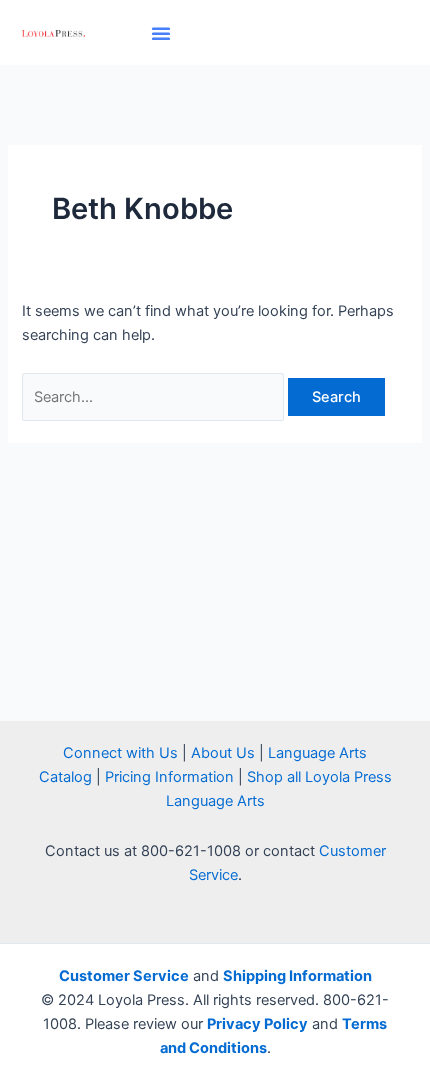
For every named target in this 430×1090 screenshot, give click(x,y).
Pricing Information (169, 777)
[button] (161, 33)
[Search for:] (155, 397)
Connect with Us (120, 753)
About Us (223, 753)
